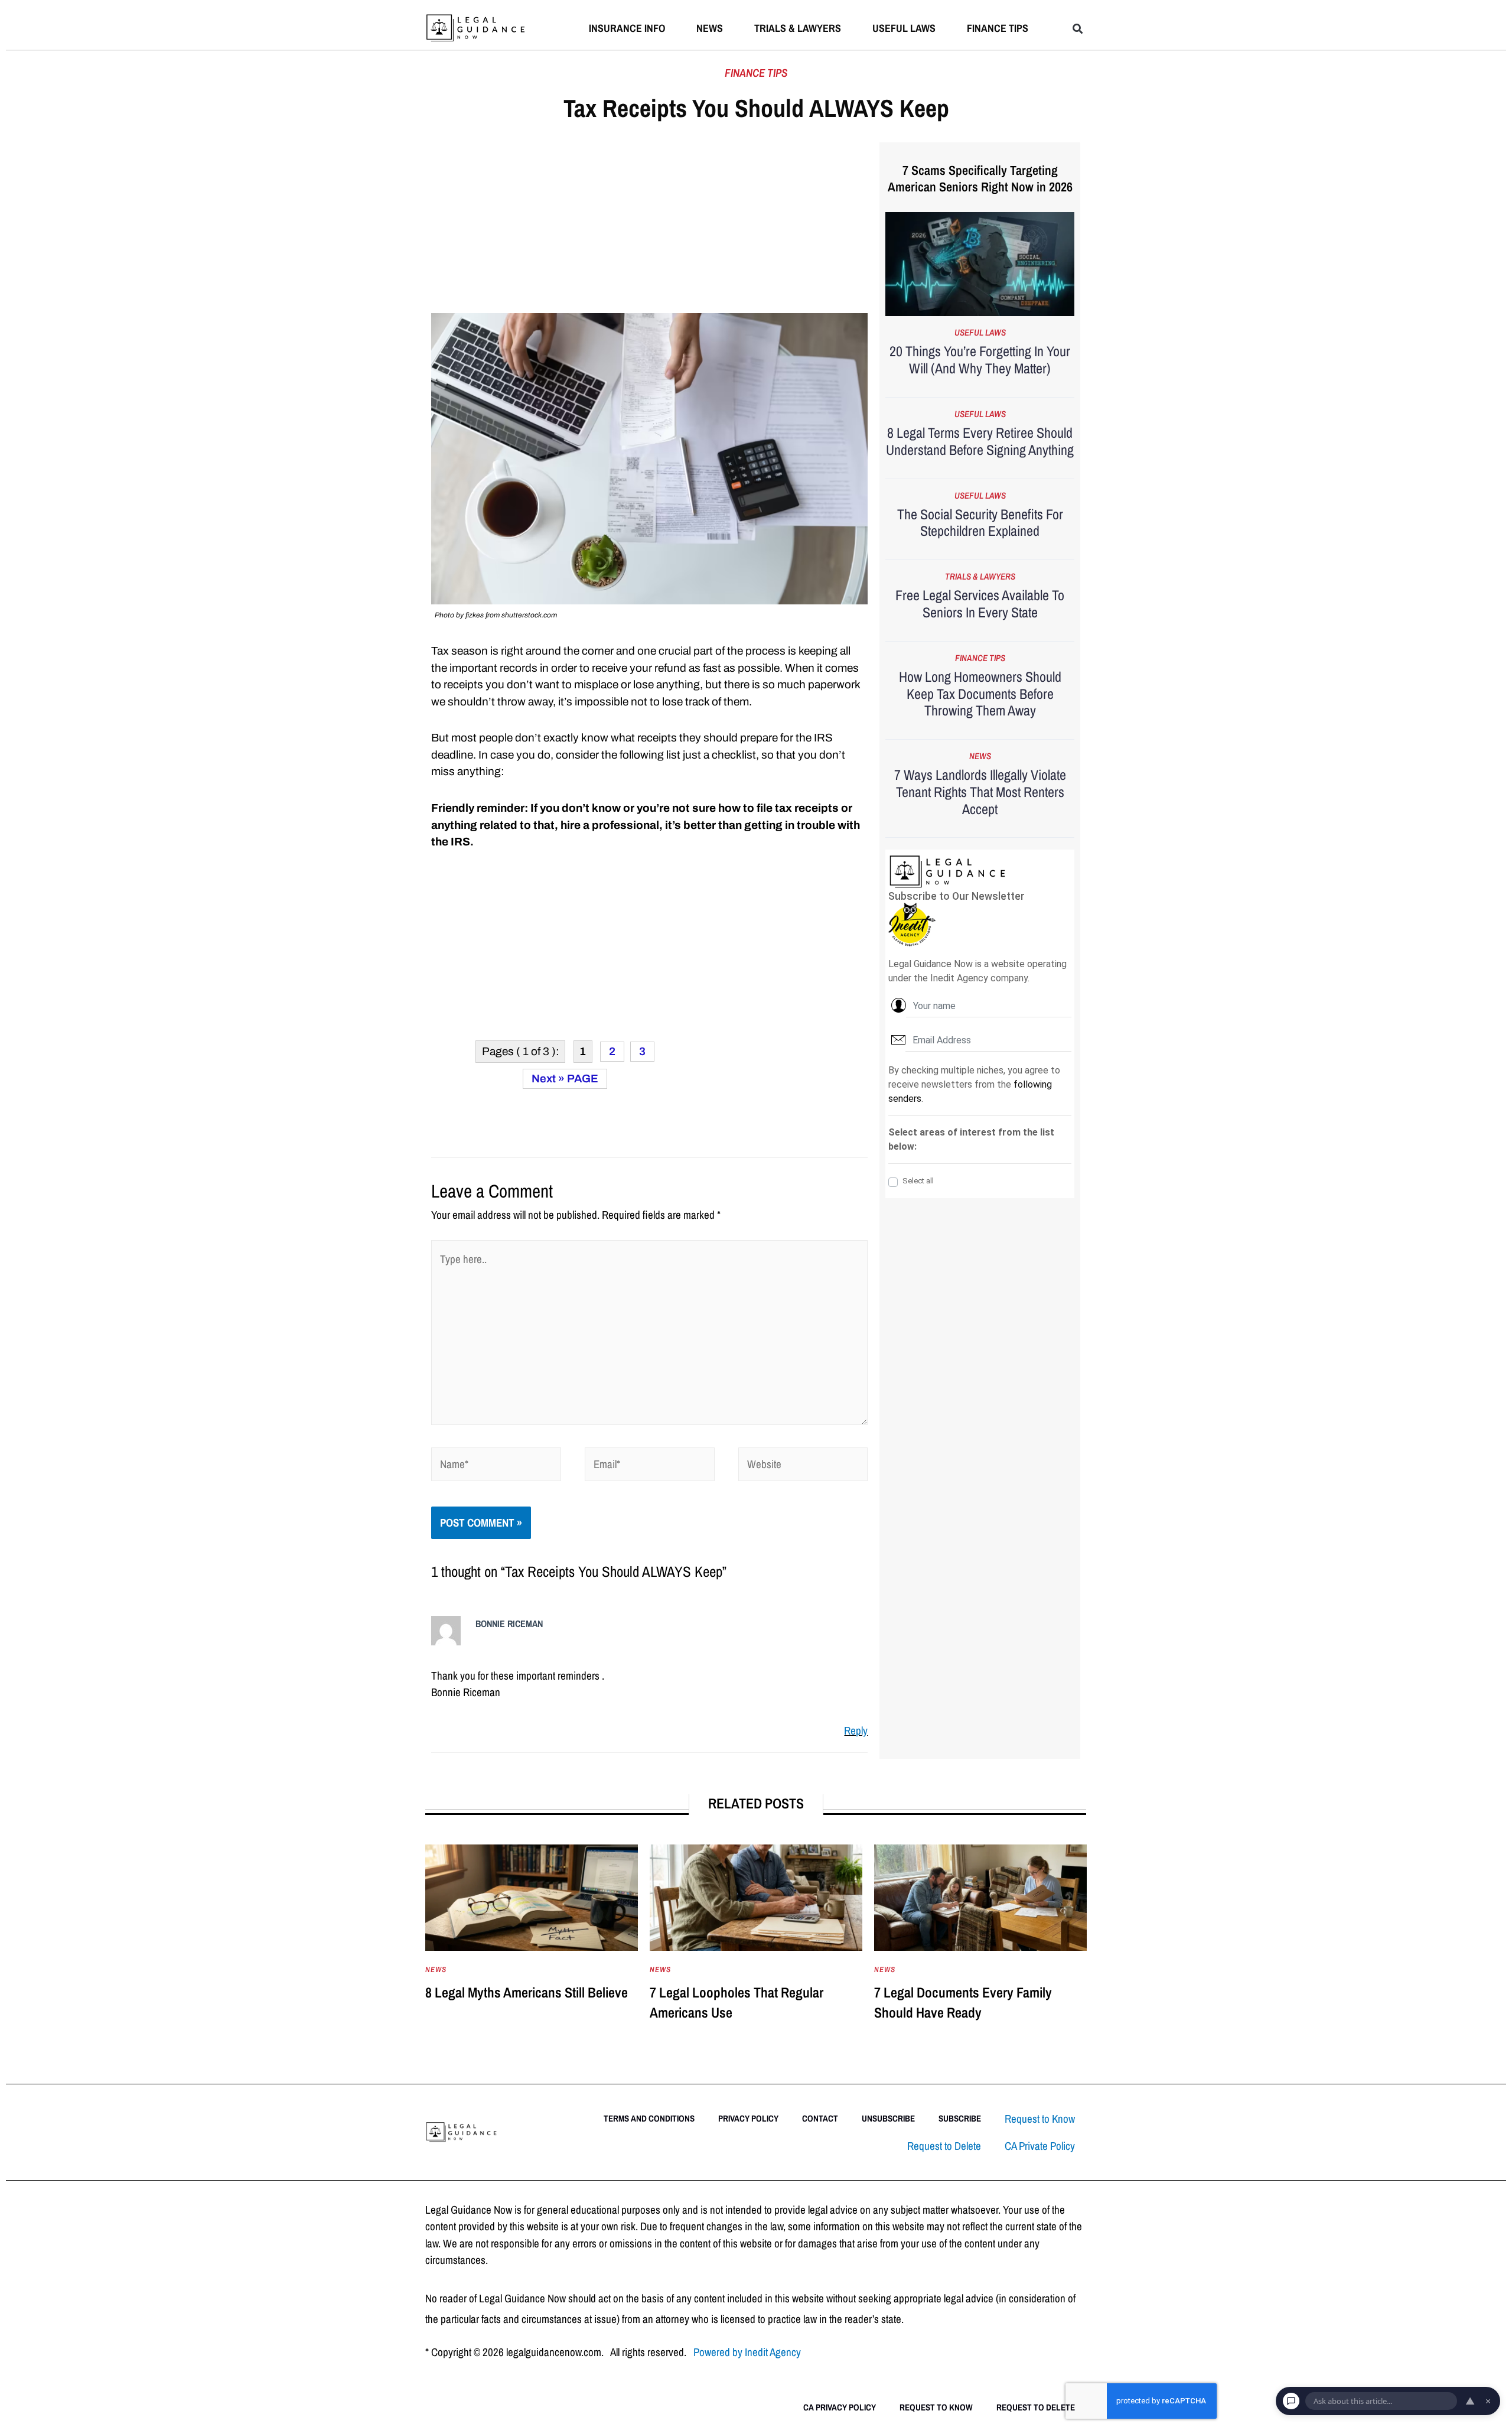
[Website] (803, 1466)
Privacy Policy (748, 2118)
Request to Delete (944, 2146)
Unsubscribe (888, 2118)
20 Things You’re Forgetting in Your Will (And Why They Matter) (980, 360)
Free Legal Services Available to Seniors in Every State (980, 604)
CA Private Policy (1040, 2146)
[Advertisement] (649, 226)
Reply (856, 1730)
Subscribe (960, 2118)
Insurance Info (627, 28)
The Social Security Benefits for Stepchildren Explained (980, 523)
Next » (548, 1079)
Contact (820, 2118)
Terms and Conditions (649, 2118)
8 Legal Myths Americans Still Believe (527, 1992)
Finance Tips (998, 28)
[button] (1078, 29)
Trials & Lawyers (798, 28)
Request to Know (1040, 2119)
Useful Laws (904, 28)
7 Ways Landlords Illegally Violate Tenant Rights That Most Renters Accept (980, 792)
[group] (532, 1945)
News (710, 28)
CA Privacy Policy (840, 2407)
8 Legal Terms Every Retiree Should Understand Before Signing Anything (980, 441)
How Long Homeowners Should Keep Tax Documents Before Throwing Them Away (980, 694)
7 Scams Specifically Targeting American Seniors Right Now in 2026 (980, 179)
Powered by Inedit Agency (747, 2352)
